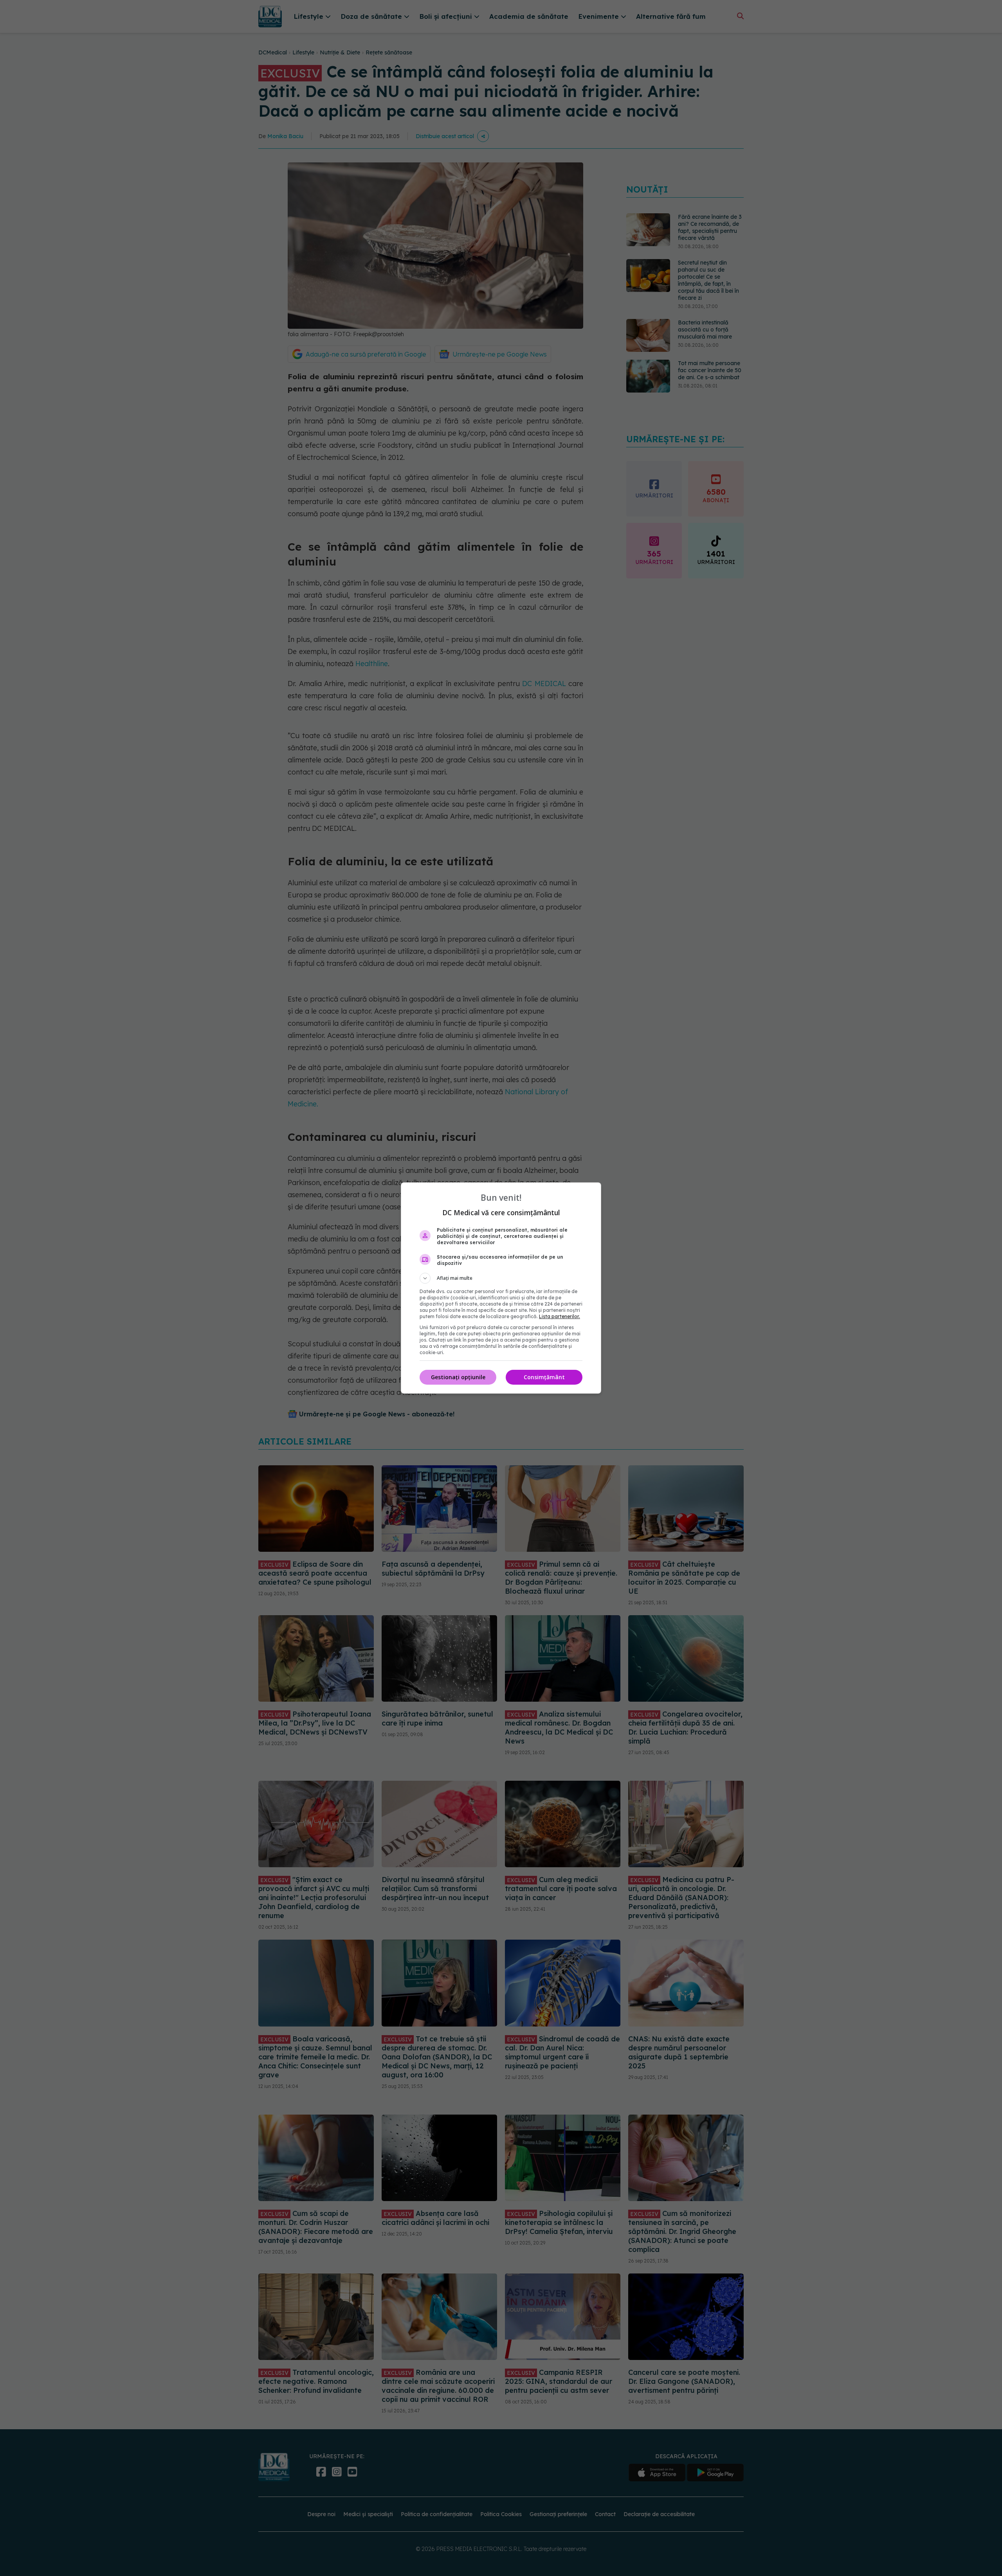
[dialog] (501, 1288)
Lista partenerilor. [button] (560, 1316)
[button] (501, 1278)
